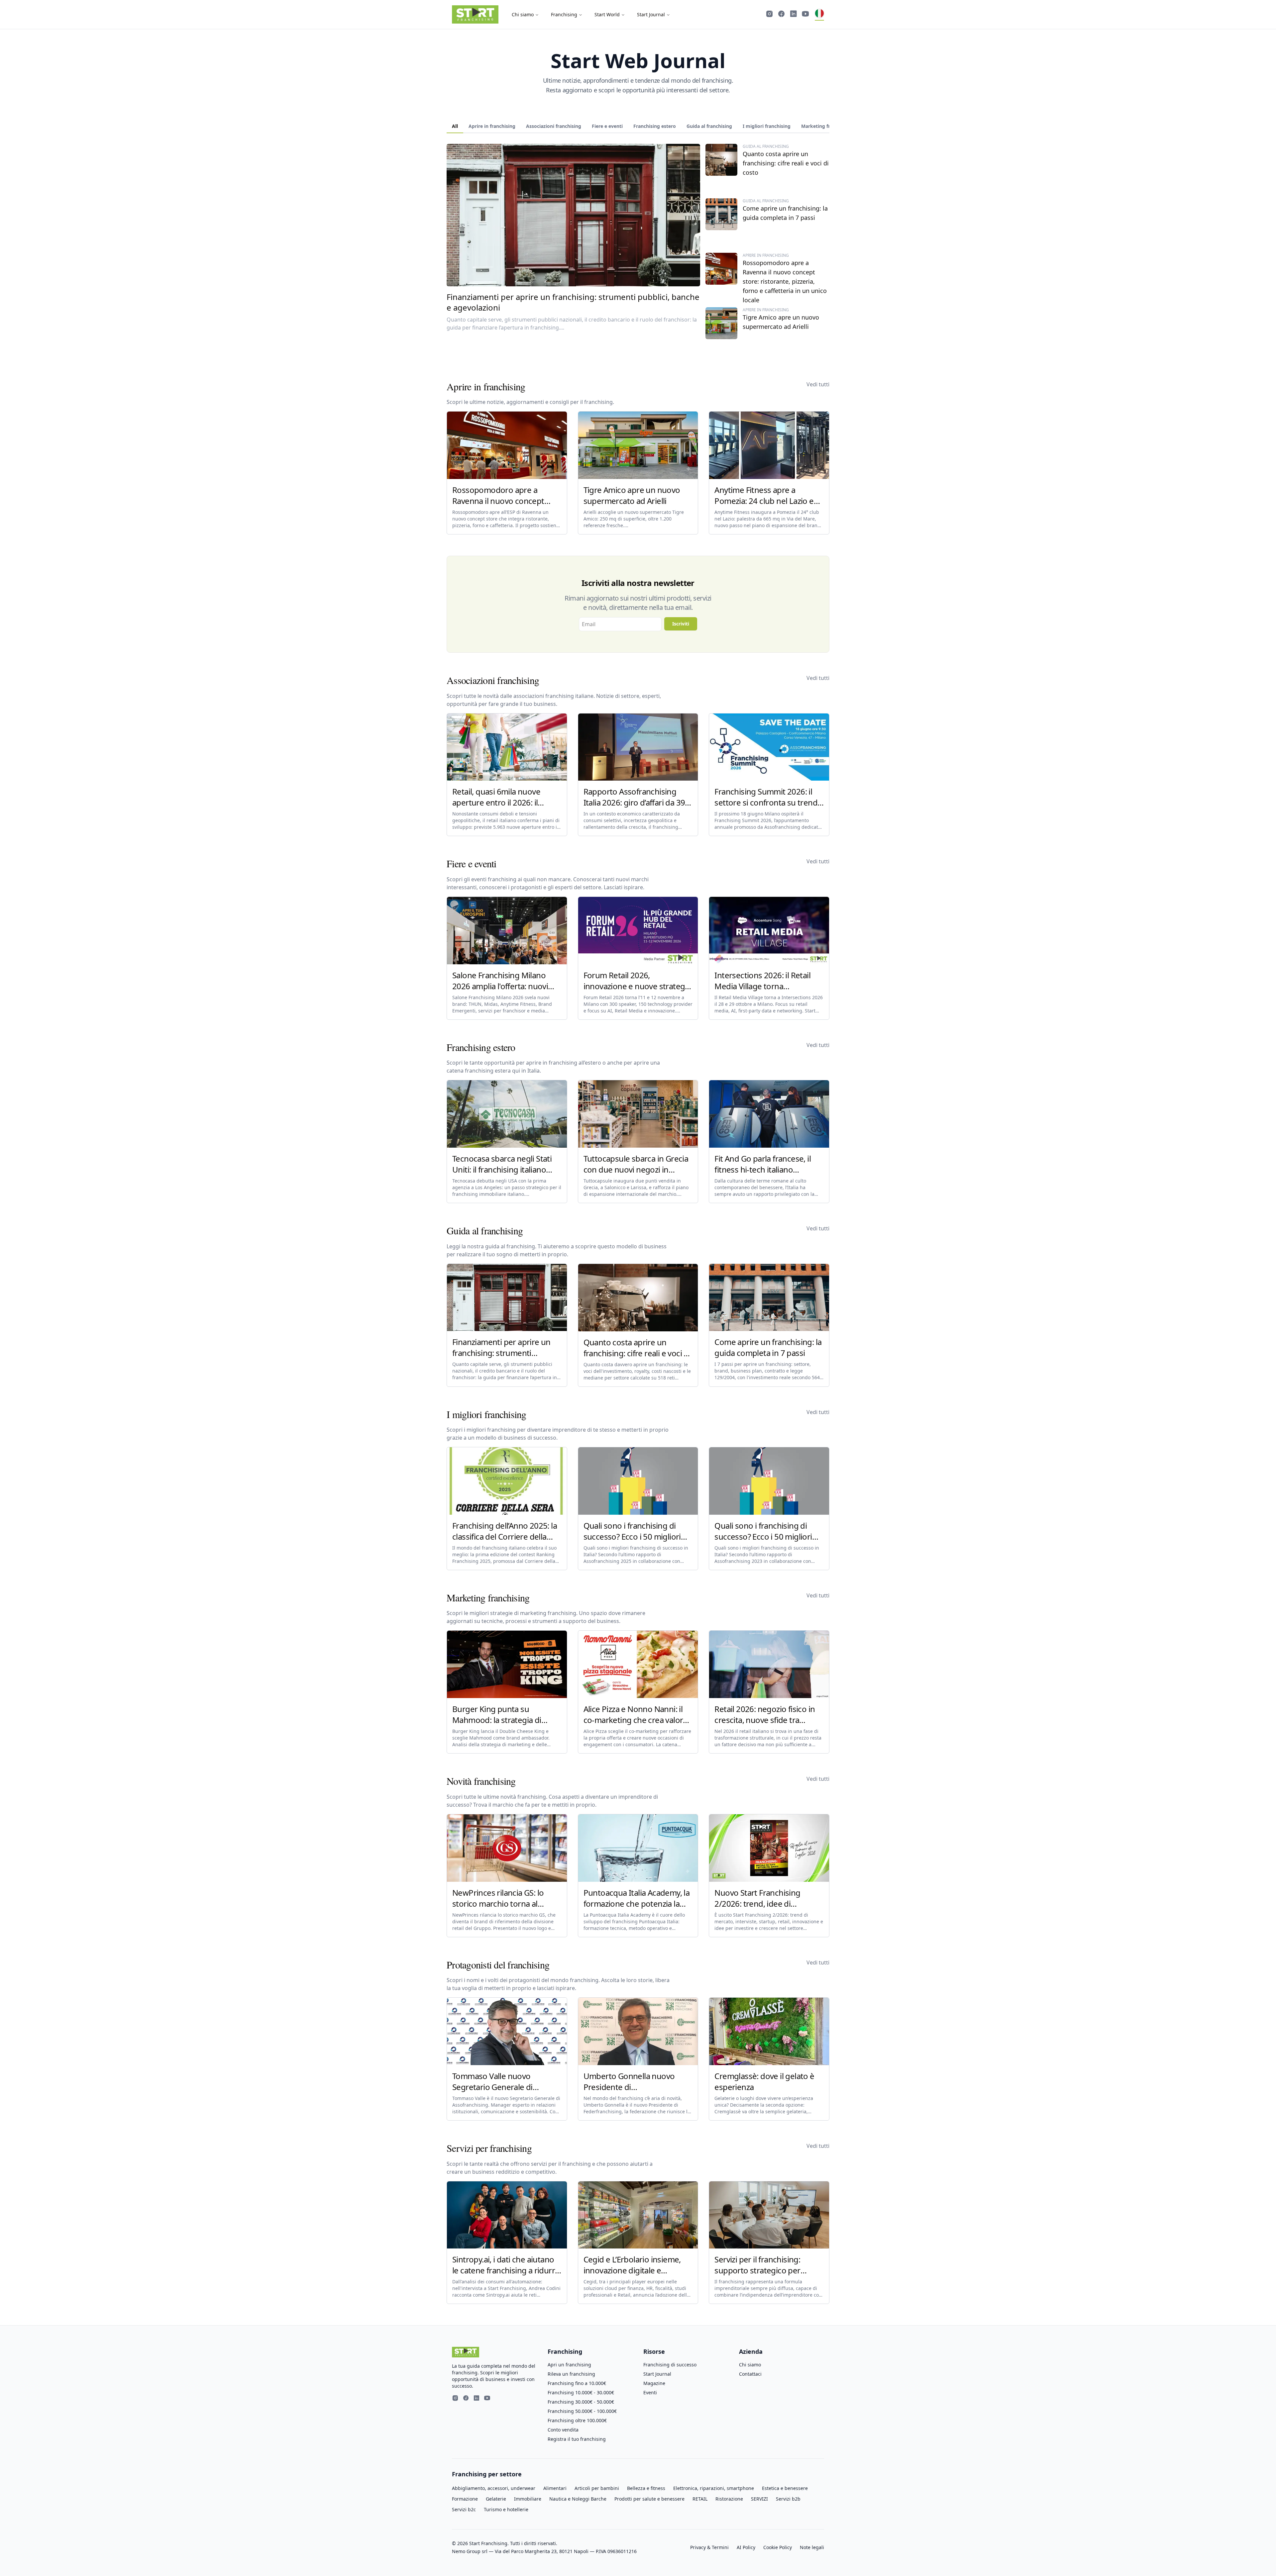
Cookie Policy (778, 2547)
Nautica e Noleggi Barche (578, 2499)
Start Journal (651, 14)
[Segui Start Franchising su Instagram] (770, 15)
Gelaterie (496, 2499)
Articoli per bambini (597, 2488)
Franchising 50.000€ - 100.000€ (582, 2411)
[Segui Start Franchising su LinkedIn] (794, 15)
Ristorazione (729, 2499)
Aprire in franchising (492, 126)
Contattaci (750, 2374)
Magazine (654, 2383)
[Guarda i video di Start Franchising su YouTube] (805, 15)
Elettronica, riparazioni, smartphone (714, 2488)
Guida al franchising (709, 126)
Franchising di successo (670, 2365)
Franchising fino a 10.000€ (577, 2383)
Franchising (564, 14)
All (455, 126)
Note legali (812, 2547)
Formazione (465, 2499)
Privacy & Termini (709, 2547)
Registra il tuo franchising (577, 2439)
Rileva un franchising (571, 2374)
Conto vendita (563, 2430)
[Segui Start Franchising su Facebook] (782, 15)
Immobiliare (528, 2499)
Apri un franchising (569, 2365)
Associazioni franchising (554, 126)
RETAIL (700, 2499)
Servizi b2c (464, 2509)
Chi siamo (523, 14)
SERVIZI (759, 2499)
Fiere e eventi (607, 126)
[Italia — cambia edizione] (819, 15)
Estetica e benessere (785, 2488)
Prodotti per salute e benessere (649, 2499)
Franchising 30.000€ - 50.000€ (581, 2402)
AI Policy (746, 2547)
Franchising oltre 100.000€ (577, 2420)
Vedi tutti (818, 384)
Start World (607, 14)
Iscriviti (681, 624)
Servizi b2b (788, 2499)
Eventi (650, 2392)
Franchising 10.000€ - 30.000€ (581, 2392)
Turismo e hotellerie (506, 2509)
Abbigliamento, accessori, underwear (494, 2488)
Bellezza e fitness (646, 2488)
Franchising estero (655, 126)
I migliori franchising (767, 126)
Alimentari (555, 2488)
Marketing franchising (827, 126)
